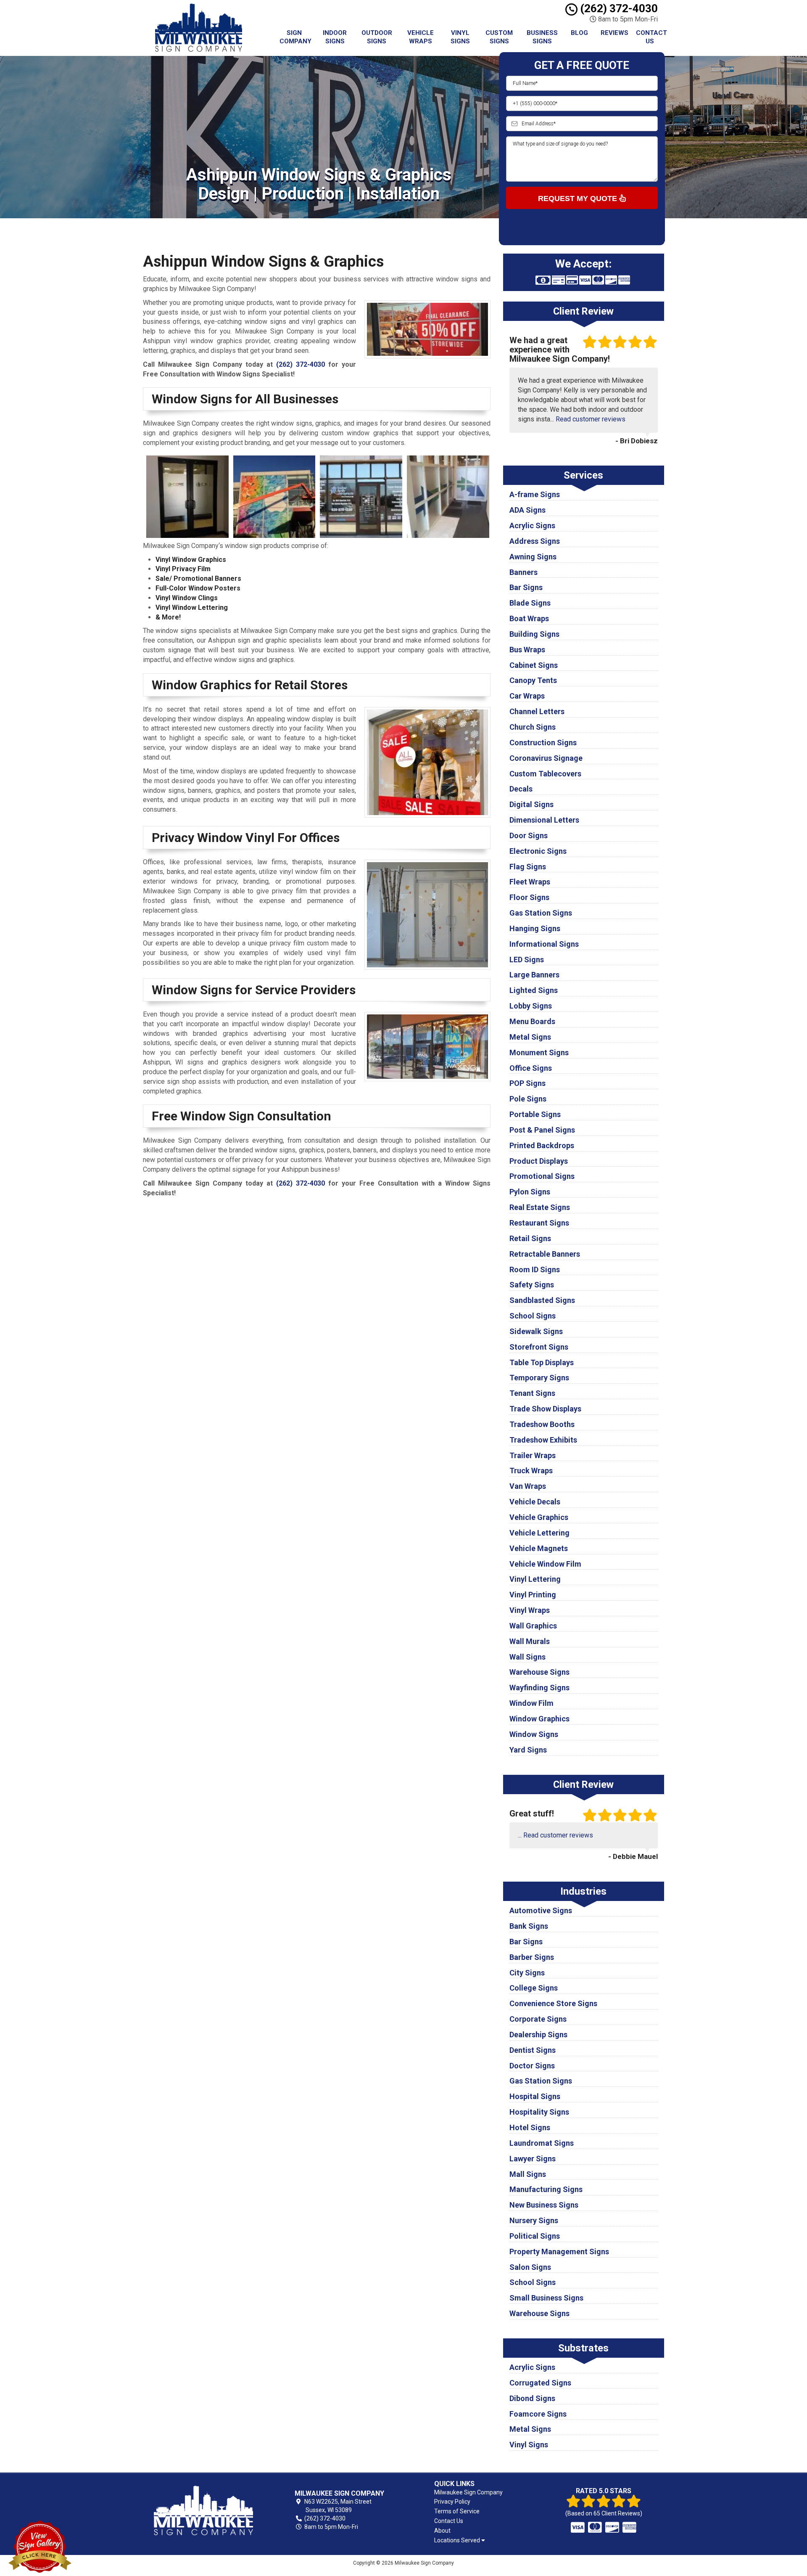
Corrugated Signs (540, 2383)
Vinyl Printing (533, 1595)
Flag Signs (528, 867)
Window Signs (534, 1734)
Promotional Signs (542, 1176)
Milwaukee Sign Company (468, 2492)
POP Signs (527, 1083)
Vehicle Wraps (421, 37)
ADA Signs (527, 510)
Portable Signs (535, 1114)
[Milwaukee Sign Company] (203, 2510)
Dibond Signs (532, 2398)
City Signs (527, 1973)
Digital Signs (531, 804)
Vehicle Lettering (539, 1533)
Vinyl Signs (460, 37)
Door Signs (529, 835)
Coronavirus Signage (546, 758)
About (442, 2531)
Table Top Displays (542, 1362)
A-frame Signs (535, 494)
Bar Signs (526, 587)
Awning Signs (533, 557)
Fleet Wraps (530, 882)
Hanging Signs (535, 928)
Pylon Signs (530, 1192)
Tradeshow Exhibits (543, 1440)
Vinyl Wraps (530, 1610)
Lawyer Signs (533, 2159)
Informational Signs (544, 944)
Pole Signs (528, 1099)
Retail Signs (530, 1238)
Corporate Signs (538, 2019)
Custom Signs (499, 37)
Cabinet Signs (534, 665)
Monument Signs (539, 1052)
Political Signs (535, 2236)
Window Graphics (539, 1719)
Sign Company (295, 37)
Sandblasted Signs (542, 1300)
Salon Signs (530, 2267)
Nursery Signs (534, 2220)
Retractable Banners (545, 1254)
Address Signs (535, 541)
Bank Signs (529, 1926)
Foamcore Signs (538, 2414)
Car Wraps (527, 696)
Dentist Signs (533, 2050)
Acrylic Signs (532, 526)
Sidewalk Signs (536, 1331)
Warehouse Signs (539, 1672)
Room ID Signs (535, 1269)
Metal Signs (530, 1037)
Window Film (531, 1703)
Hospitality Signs (539, 2112)
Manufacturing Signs (546, 2189)
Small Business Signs (546, 2298)
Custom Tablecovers (545, 774)
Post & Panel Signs (542, 1130)
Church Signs (533, 727)
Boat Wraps (529, 618)
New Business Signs (544, 2205)
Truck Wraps (531, 1471)
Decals (521, 789)
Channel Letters (537, 711)
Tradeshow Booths (542, 1424)
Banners (523, 572)
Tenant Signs (532, 1393)
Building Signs (534, 634)
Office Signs (531, 1068)
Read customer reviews (591, 419)
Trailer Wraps (533, 1455)
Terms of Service (457, 2511)
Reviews (614, 33)
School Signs (533, 1316)
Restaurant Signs (539, 1223)
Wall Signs (527, 1657)
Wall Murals (530, 1641)
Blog (579, 33)
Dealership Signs (538, 2035)
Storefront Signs (539, 1347)
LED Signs (527, 960)
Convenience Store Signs (553, 2003)
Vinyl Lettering (535, 1579)
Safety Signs (532, 1285)
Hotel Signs (530, 2127)
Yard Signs (528, 1750)
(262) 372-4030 (618, 8)
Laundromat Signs (542, 2143)
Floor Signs (529, 897)
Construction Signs (543, 743)
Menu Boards (532, 1021)
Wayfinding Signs (539, 1688)
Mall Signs (528, 2174)
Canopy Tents (533, 680)
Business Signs (542, 37)
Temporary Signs (539, 1378)
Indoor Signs (335, 37)
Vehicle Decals (535, 1502)
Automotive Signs (541, 1910)
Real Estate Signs (540, 1207)
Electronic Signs (538, 851)
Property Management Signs (559, 2252)
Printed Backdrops (542, 1145)
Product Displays (539, 1161)
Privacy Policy (452, 2502)
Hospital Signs (535, 2096)
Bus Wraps (527, 650)
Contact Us (651, 37)
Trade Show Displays (545, 1409)
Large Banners (534, 975)
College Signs (534, 1988)
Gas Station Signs (541, 913)
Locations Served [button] (458, 2540)
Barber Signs (532, 1957)
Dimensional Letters (544, 820)
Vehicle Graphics (539, 1517)
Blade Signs (530, 603)
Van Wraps (528, 1486)
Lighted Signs (534, 990)
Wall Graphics (533, 1626)
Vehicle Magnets (539, 1548)
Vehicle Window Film (545, 1564)
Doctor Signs (532, 2066)
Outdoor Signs (377, 37)
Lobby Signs (531, 1006)
